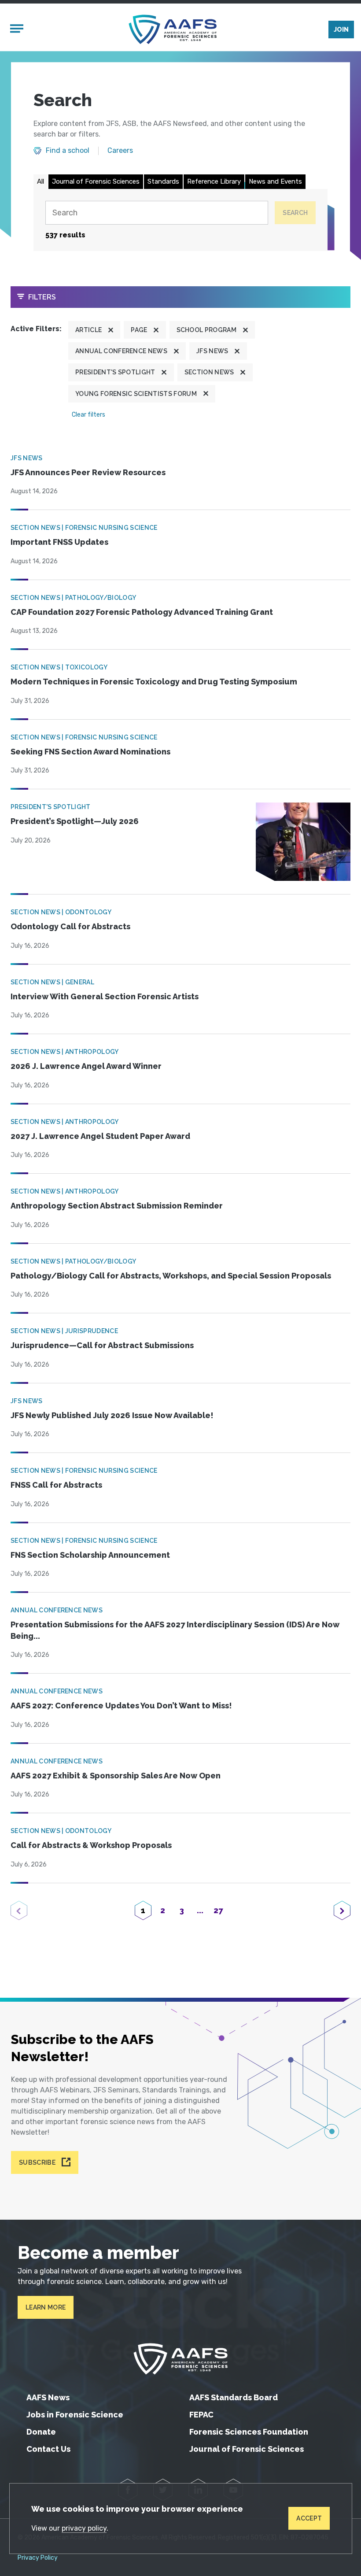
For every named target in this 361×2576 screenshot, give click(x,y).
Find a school (68, 151)
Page (139, 330)
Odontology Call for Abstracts (70, 926)
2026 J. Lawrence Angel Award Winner (86, 1066)
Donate (41, 2432)
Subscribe (37, 2162)
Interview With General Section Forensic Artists (105, 996)
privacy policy (84, 2528)
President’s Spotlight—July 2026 (75, 821)
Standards (163, 181)
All (41, 181)
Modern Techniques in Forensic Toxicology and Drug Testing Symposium (154, 682)
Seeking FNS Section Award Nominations (90, 752)
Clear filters (88, 415)
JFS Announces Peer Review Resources (88, 472)
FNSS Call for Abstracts (56, 1485)
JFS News (212, 351)
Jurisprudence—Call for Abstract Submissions (102, 1345)
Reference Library (214, 181)
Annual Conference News (121, 351)
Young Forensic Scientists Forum (136, 394)
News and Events (275, 181)
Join (341, 30)
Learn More (46, 2307)
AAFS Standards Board (234, 2397)
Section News (209, 372)
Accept (309, 2518)
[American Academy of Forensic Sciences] (173, 29)
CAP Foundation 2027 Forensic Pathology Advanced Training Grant (142, 612)
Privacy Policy (38, 2558)
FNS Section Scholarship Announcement (90, 1555)
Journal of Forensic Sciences (96, 181)
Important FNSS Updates (59, 542)
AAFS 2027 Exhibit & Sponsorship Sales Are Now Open (116, 1776)
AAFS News (48, 2397)
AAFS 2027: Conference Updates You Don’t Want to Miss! (121, 1706)
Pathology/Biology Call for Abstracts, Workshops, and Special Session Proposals (171, 1276)
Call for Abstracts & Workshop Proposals (91, 1845)
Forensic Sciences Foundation (249, 2432)
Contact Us (48, 2449)
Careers (120, 151)
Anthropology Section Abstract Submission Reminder (117, 1206)
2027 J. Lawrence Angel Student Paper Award (100, 1136)
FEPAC (201, 2415)
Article (88, 330)
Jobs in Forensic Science (75, 2415)
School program (206, 330)
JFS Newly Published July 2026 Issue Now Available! (112, 1415)
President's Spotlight (115, 372)
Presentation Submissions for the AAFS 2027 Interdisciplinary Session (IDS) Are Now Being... (175, 1630)
